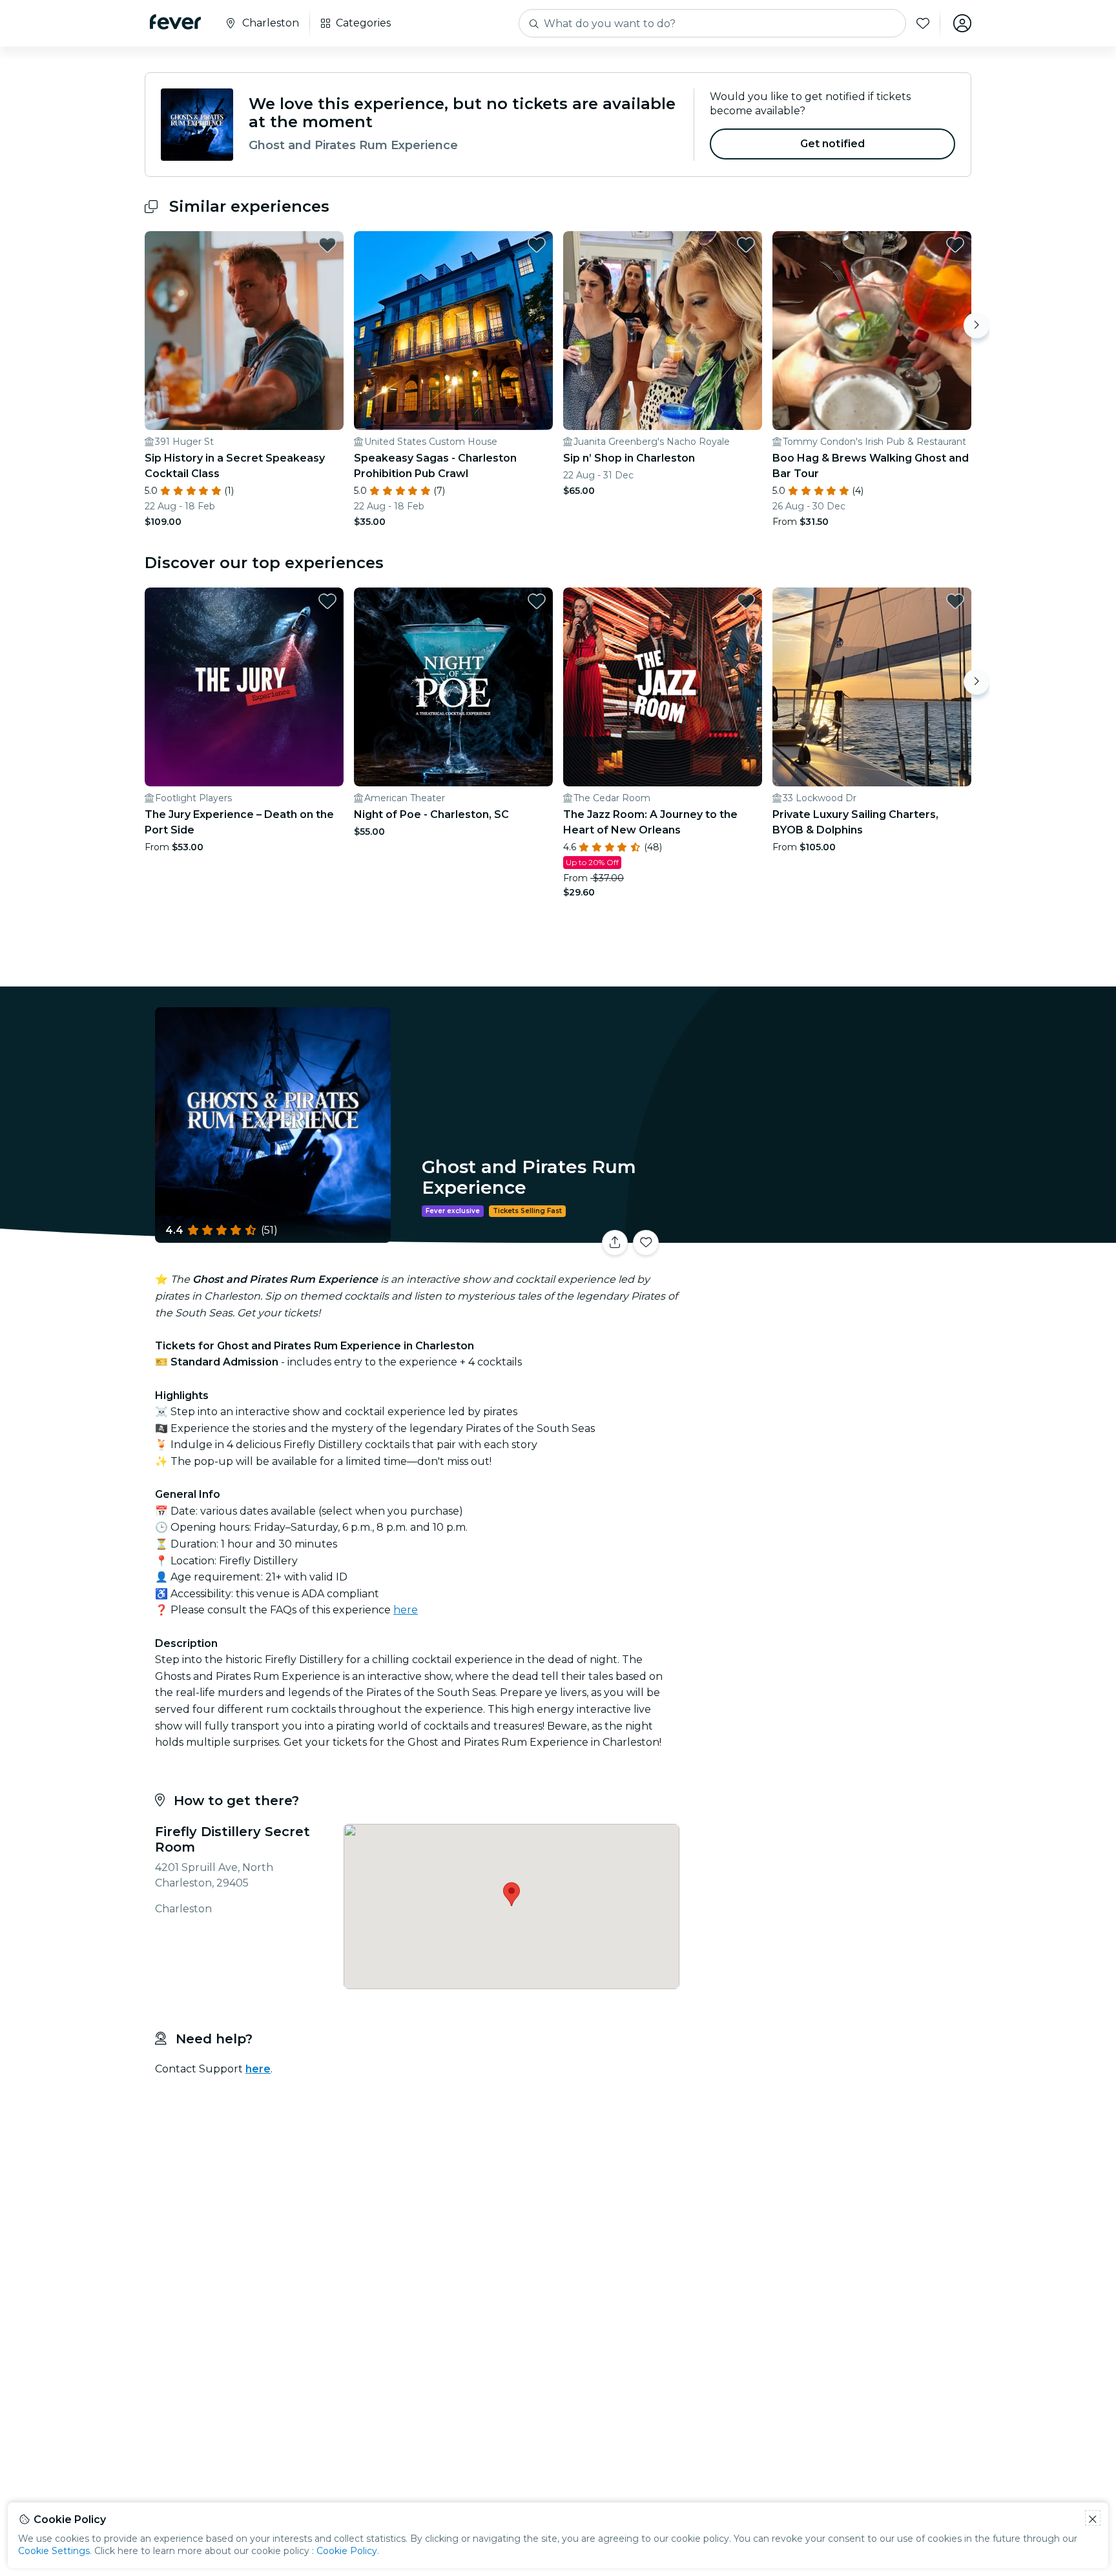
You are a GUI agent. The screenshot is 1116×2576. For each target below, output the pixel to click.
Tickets (828, 1235)
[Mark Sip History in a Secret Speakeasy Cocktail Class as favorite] (327, 245)
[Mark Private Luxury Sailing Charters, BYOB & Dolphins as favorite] (955, 601)
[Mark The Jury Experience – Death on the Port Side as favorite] (327, 601)
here (406, 1610)
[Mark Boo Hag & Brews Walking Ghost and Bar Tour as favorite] (955, 245)
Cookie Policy (347, 2551)
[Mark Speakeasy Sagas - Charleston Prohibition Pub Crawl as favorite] (537, 245)
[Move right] (976, 325)
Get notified (833, 144)
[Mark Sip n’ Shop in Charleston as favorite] (746, 245)
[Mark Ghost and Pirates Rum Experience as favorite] (646, 1243)
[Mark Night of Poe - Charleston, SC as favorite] (537, 601)
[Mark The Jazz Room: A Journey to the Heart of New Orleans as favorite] (746, 601)
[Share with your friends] (615, 1243)
